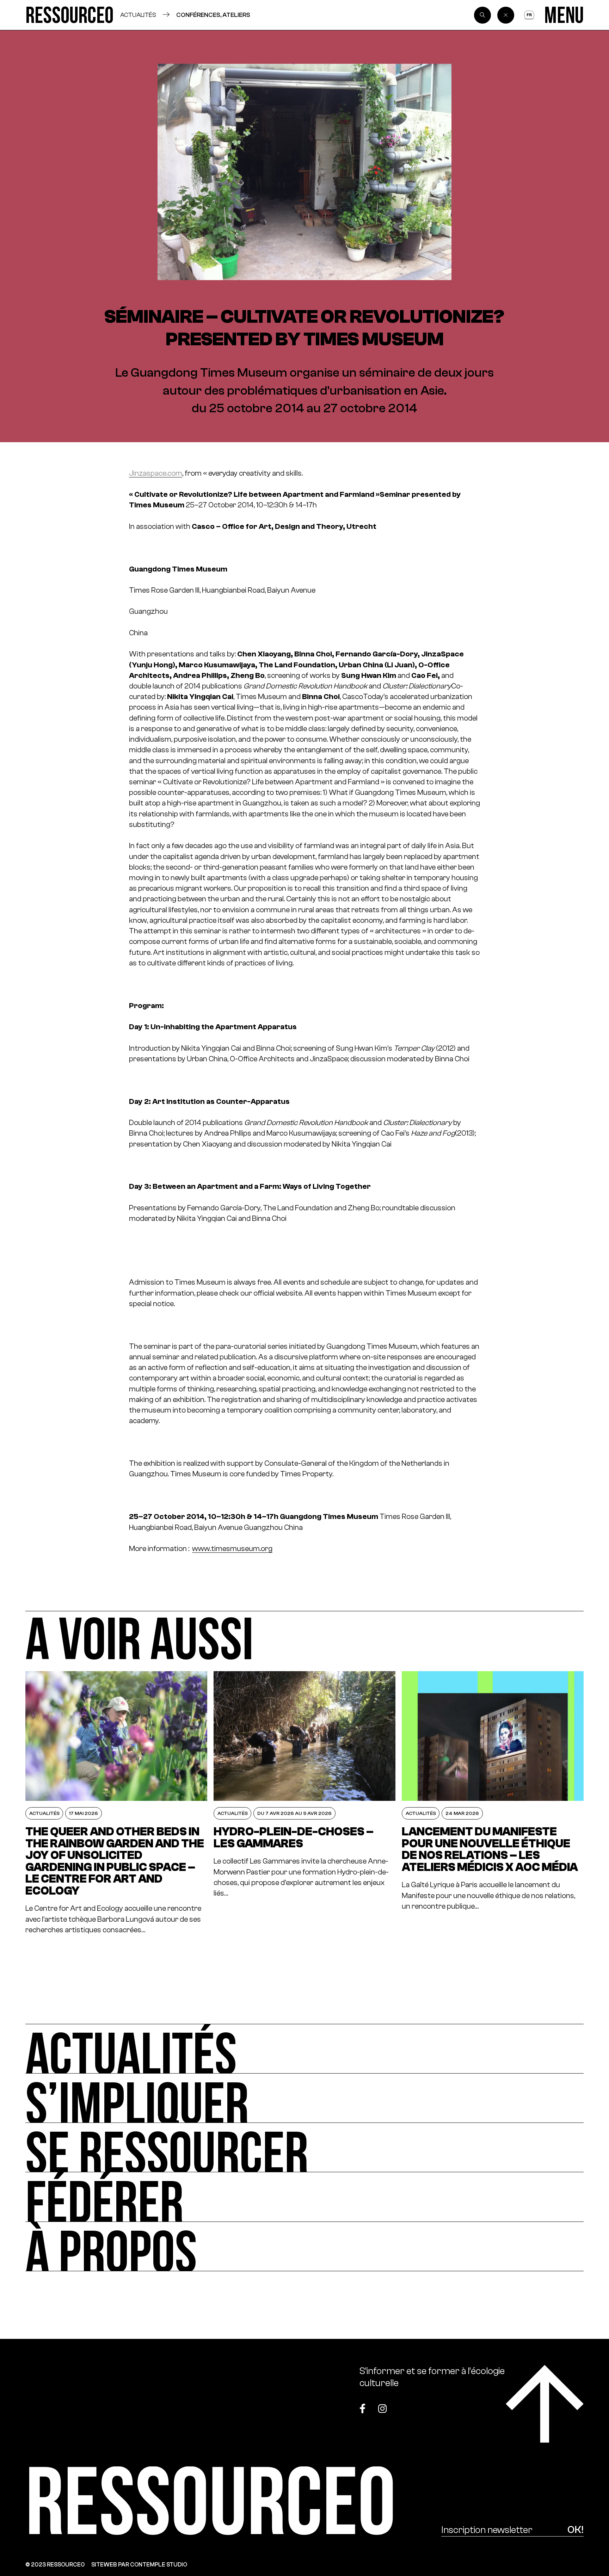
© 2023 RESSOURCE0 (55, 2565)
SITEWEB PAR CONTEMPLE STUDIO (139, 2565)
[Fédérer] (304, 2197)
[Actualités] (304, 2049)
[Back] (506, 15)
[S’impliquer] (304, 2098)
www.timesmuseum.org (232, 1548)
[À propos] (304, 2247)
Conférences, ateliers (213, 15)
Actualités (138, 15)
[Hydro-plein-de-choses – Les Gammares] (304, 1803)
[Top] (545, 2404)
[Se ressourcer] (304, 2148)
